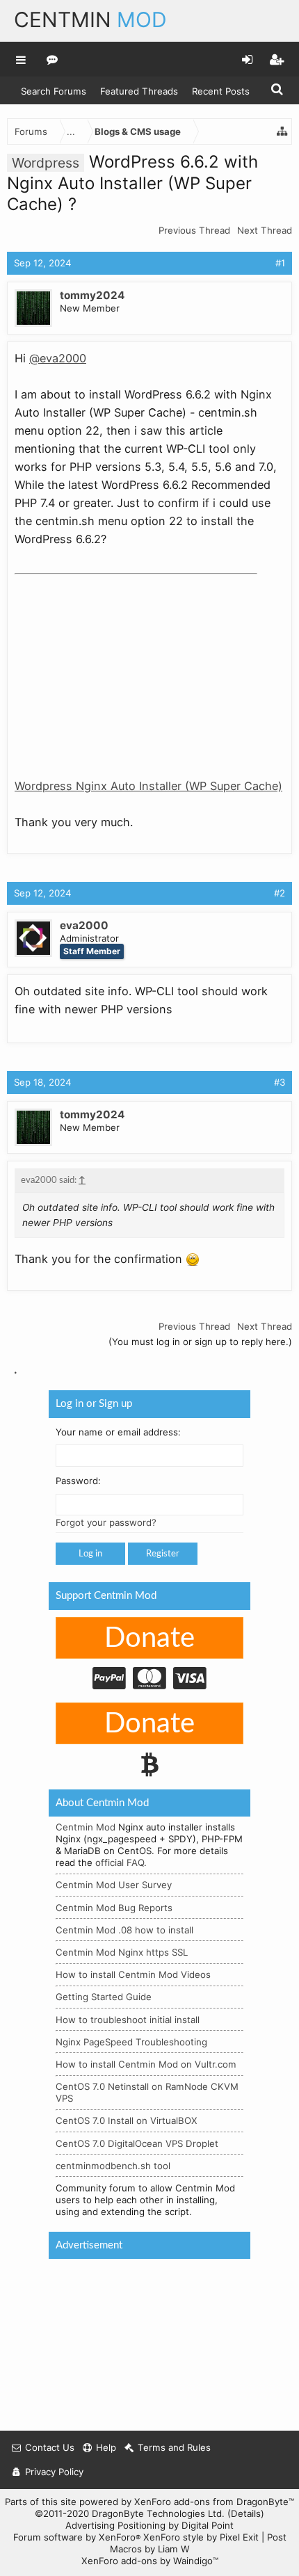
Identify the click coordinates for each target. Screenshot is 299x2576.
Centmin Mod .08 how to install (124, 1930)
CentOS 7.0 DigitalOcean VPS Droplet (137, 2143)
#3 (280, 1082)
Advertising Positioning (115, 2525)
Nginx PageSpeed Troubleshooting (131, 2042)
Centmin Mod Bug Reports (114, 1907)
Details (246, 2513)
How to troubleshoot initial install (128, 2019)
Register (163, 1554)
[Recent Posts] (52, 59)
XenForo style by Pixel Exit (201, 2537)
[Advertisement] (119, 667)
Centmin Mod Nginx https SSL (122, 1952)
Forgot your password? (106, 1522)
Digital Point (208, 2525)
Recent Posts (221, 91)
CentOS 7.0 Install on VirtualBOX (127, 2120)
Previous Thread (194, 230)
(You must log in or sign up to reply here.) (200, 1342)
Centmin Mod (86, 1827)
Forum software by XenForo (77, 2537)
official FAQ (120, 1862)
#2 (280, 893)
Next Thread (265, 230)
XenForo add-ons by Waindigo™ (150, 2561)
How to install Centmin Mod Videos (133, 1974)
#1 (280, 263)
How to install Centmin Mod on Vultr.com (146, 2064)
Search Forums (54, 91)
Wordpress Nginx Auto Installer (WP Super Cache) (148, 786)
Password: (78, 1481)
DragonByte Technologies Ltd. (158, 2513)
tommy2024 (92, 295)
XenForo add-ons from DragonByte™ (214, 2502)
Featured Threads (139, 91)
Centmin (90, 19)
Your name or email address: (118, 1431)
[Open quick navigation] (282, 131)
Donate (149, 1639)
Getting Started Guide (104, 1997)
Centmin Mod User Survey (114, 1885)
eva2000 (84, 925)
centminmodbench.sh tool (113, 2166)
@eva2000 (58, 358)
